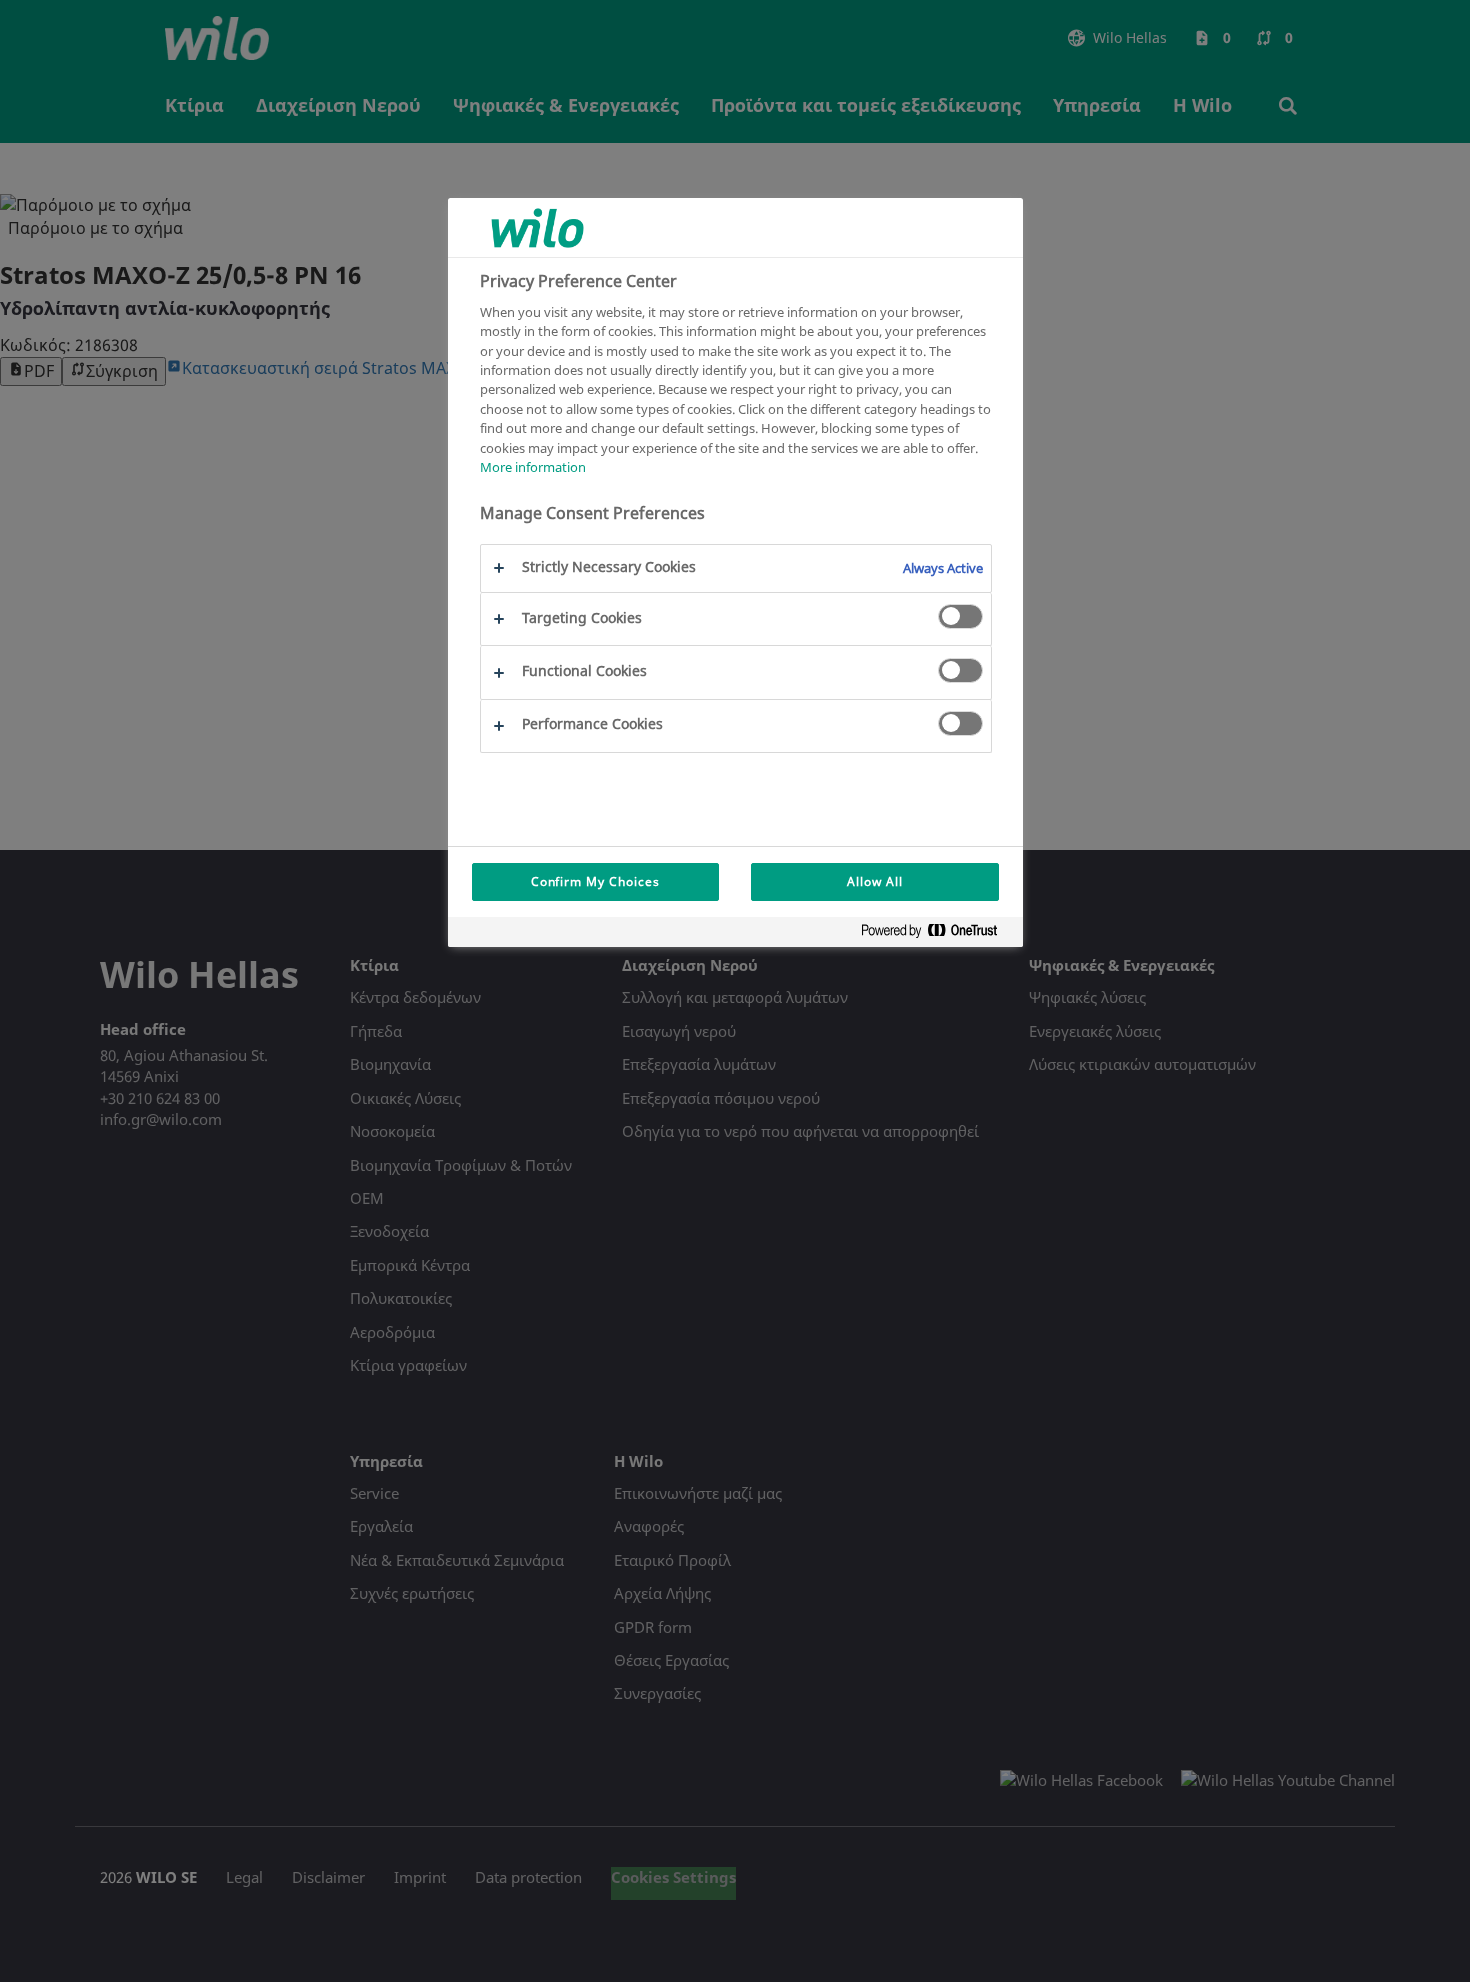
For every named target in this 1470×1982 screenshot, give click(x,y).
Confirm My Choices (595, 881)
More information (533, 468)
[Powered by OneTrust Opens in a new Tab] (937, 934)
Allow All (875, 881)
